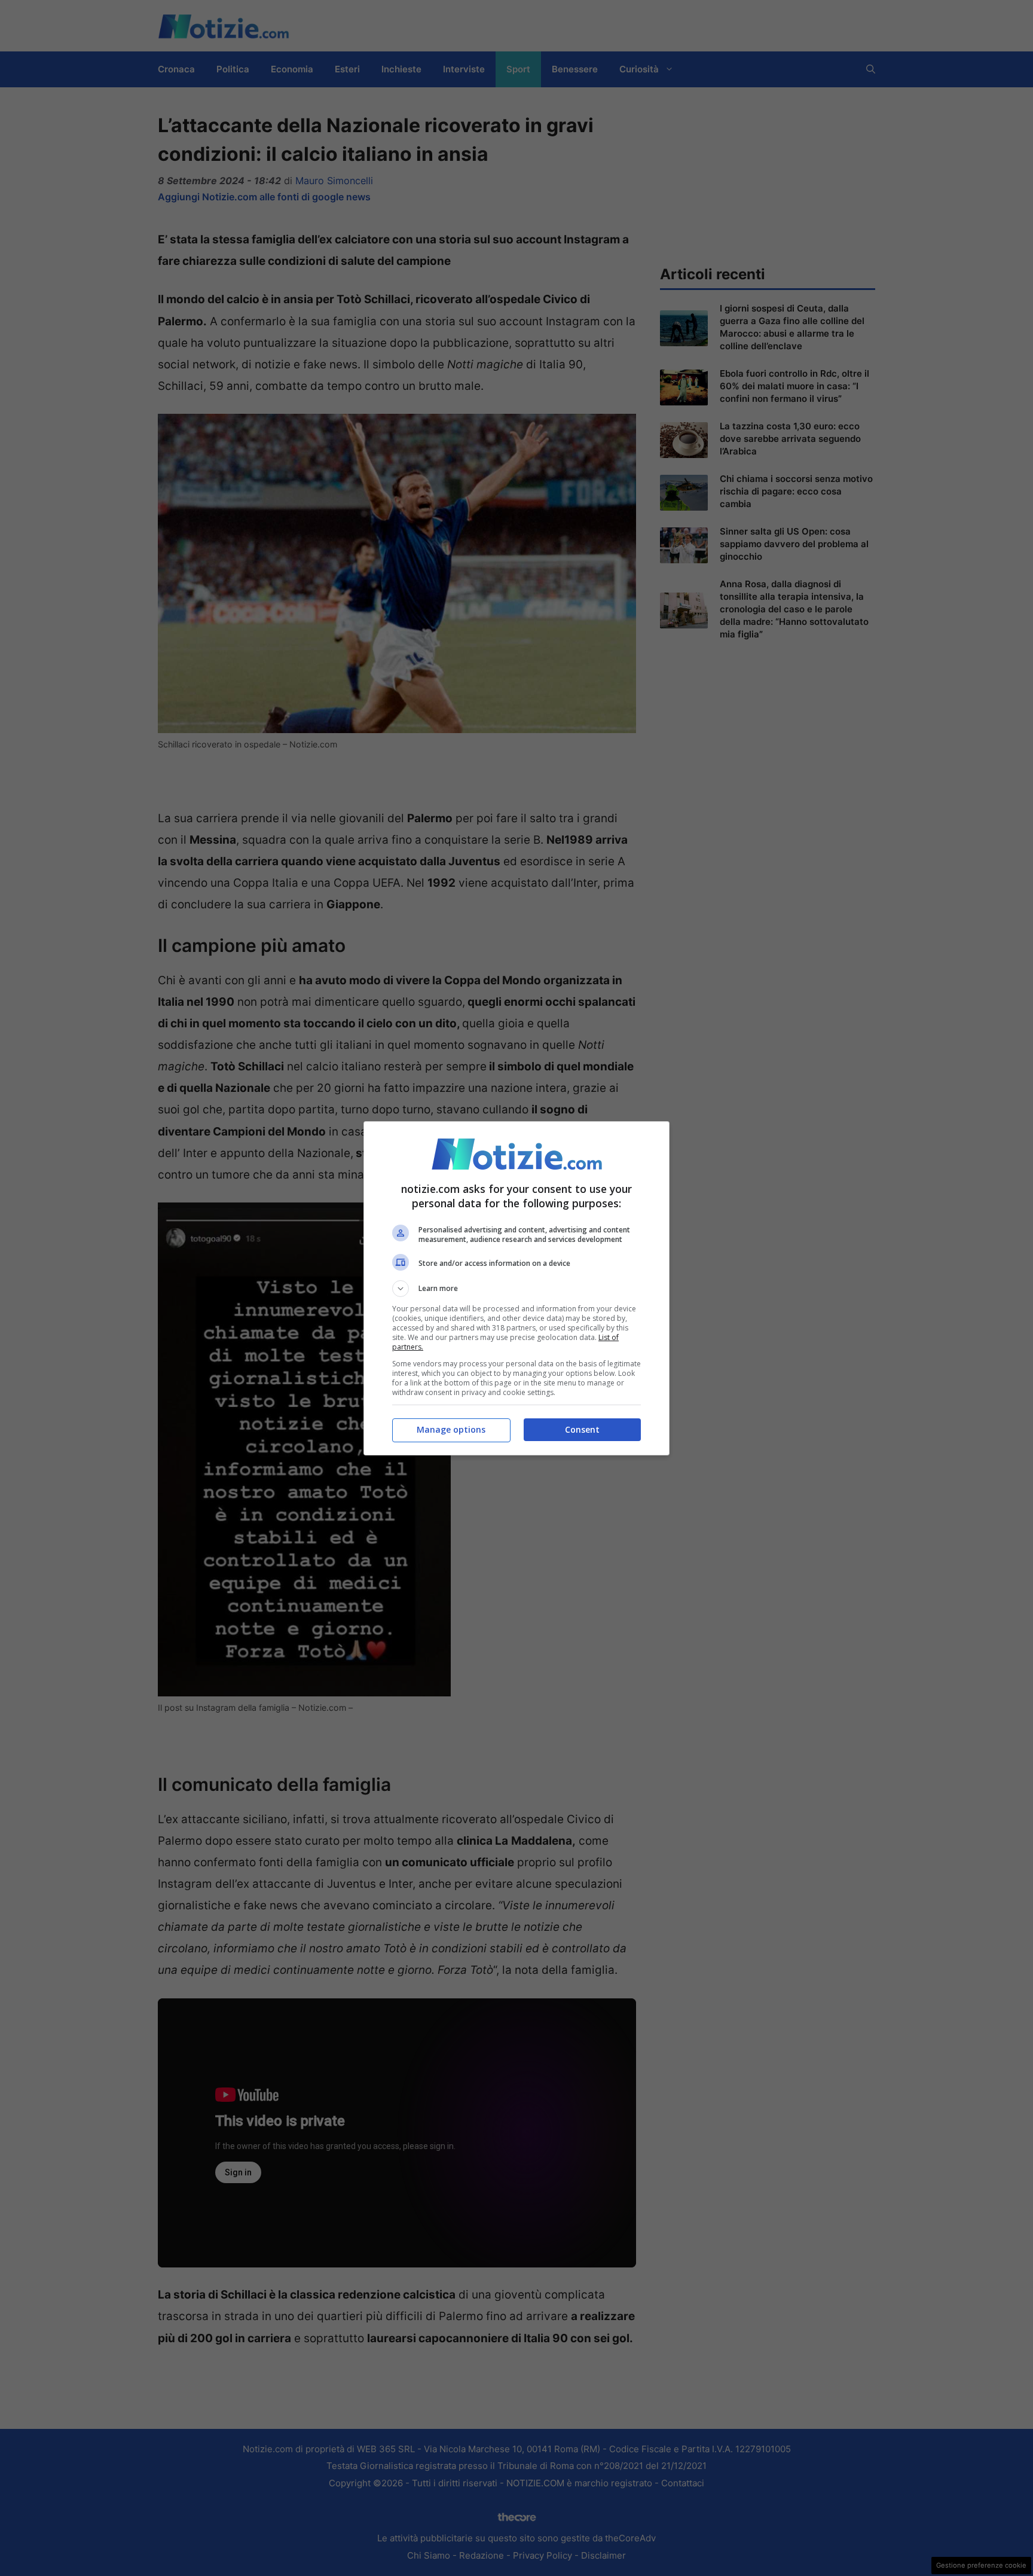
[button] (516, 1289)
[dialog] (516, 1288)
